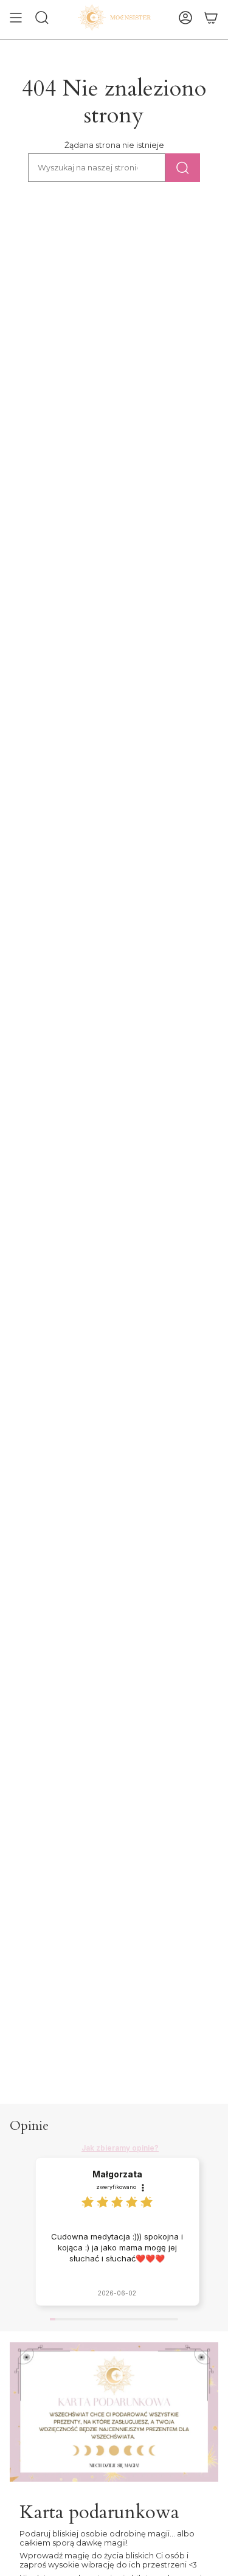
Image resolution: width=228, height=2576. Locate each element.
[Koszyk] (211, 18)
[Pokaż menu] (16, 18)
